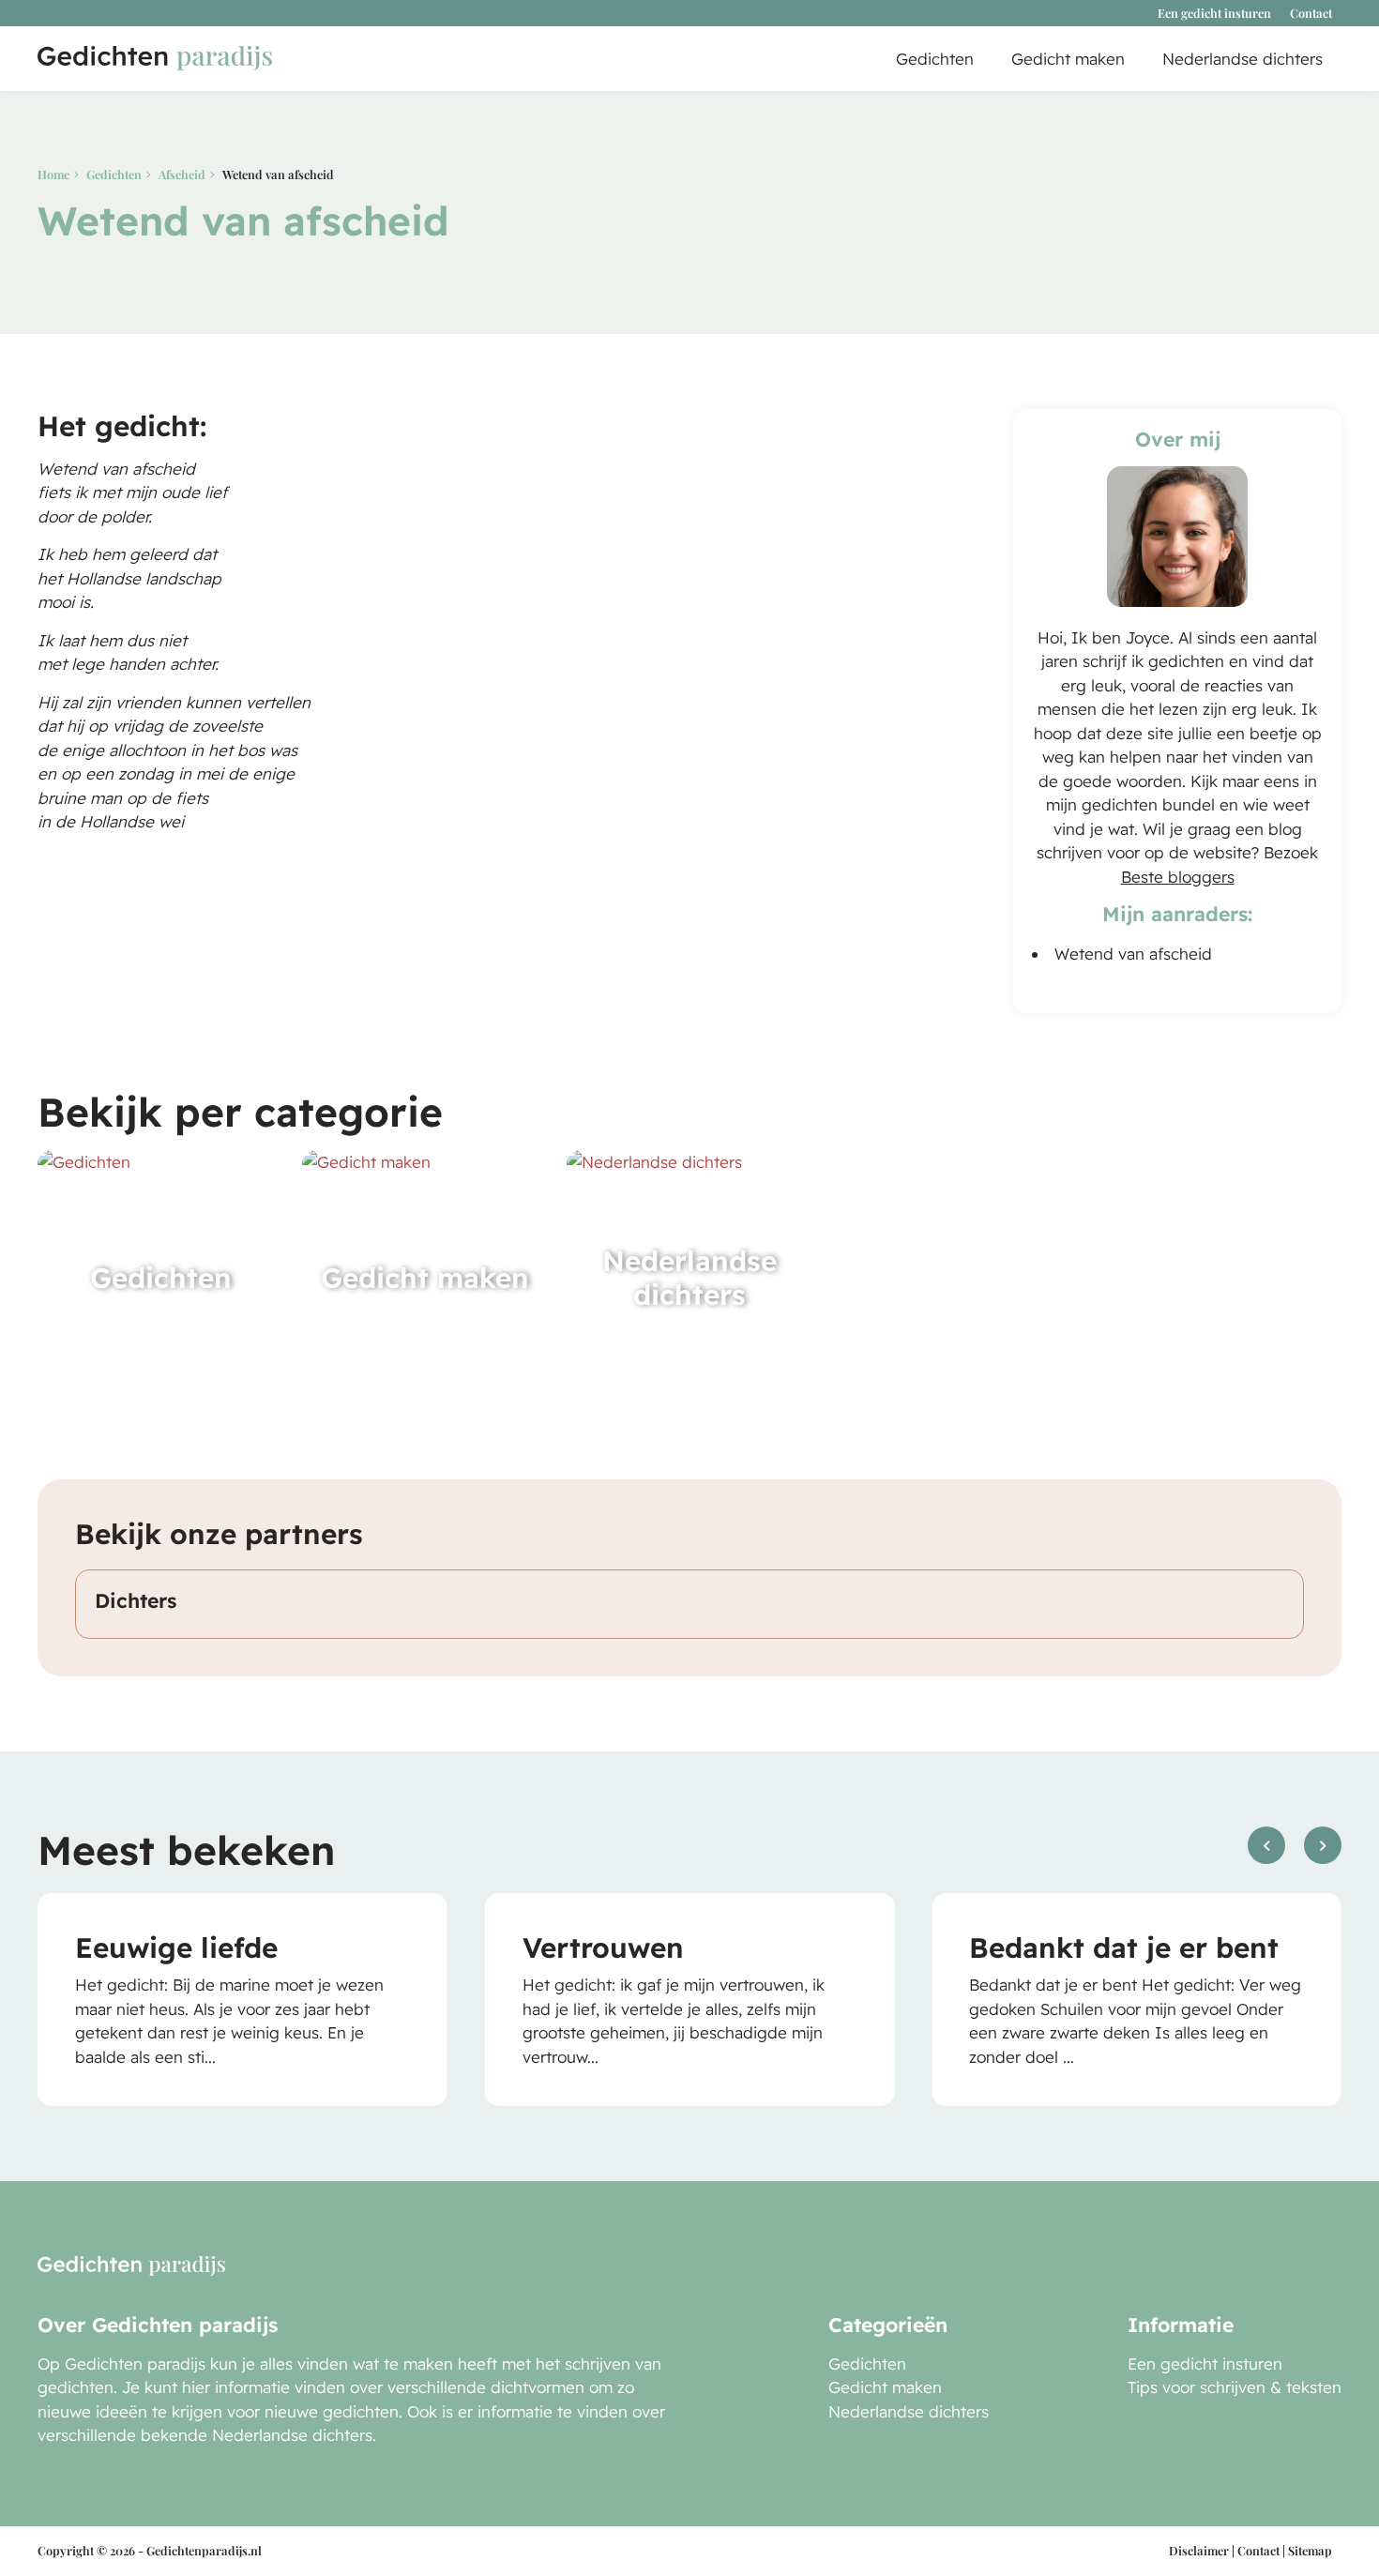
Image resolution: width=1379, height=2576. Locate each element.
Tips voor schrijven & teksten (1235, 2387)
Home (53, 174)
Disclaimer (1199, 2550)
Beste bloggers (1178, 877)
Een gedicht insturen (1214, 13)
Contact (1311, 13)
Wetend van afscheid (1133, 954)
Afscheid (182, 174)
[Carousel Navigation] (1295, 1860)
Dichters (136, 1600)
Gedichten (935, 59)
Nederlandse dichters (1243, 59)
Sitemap (1310, 2550)
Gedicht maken (1068, 59)
